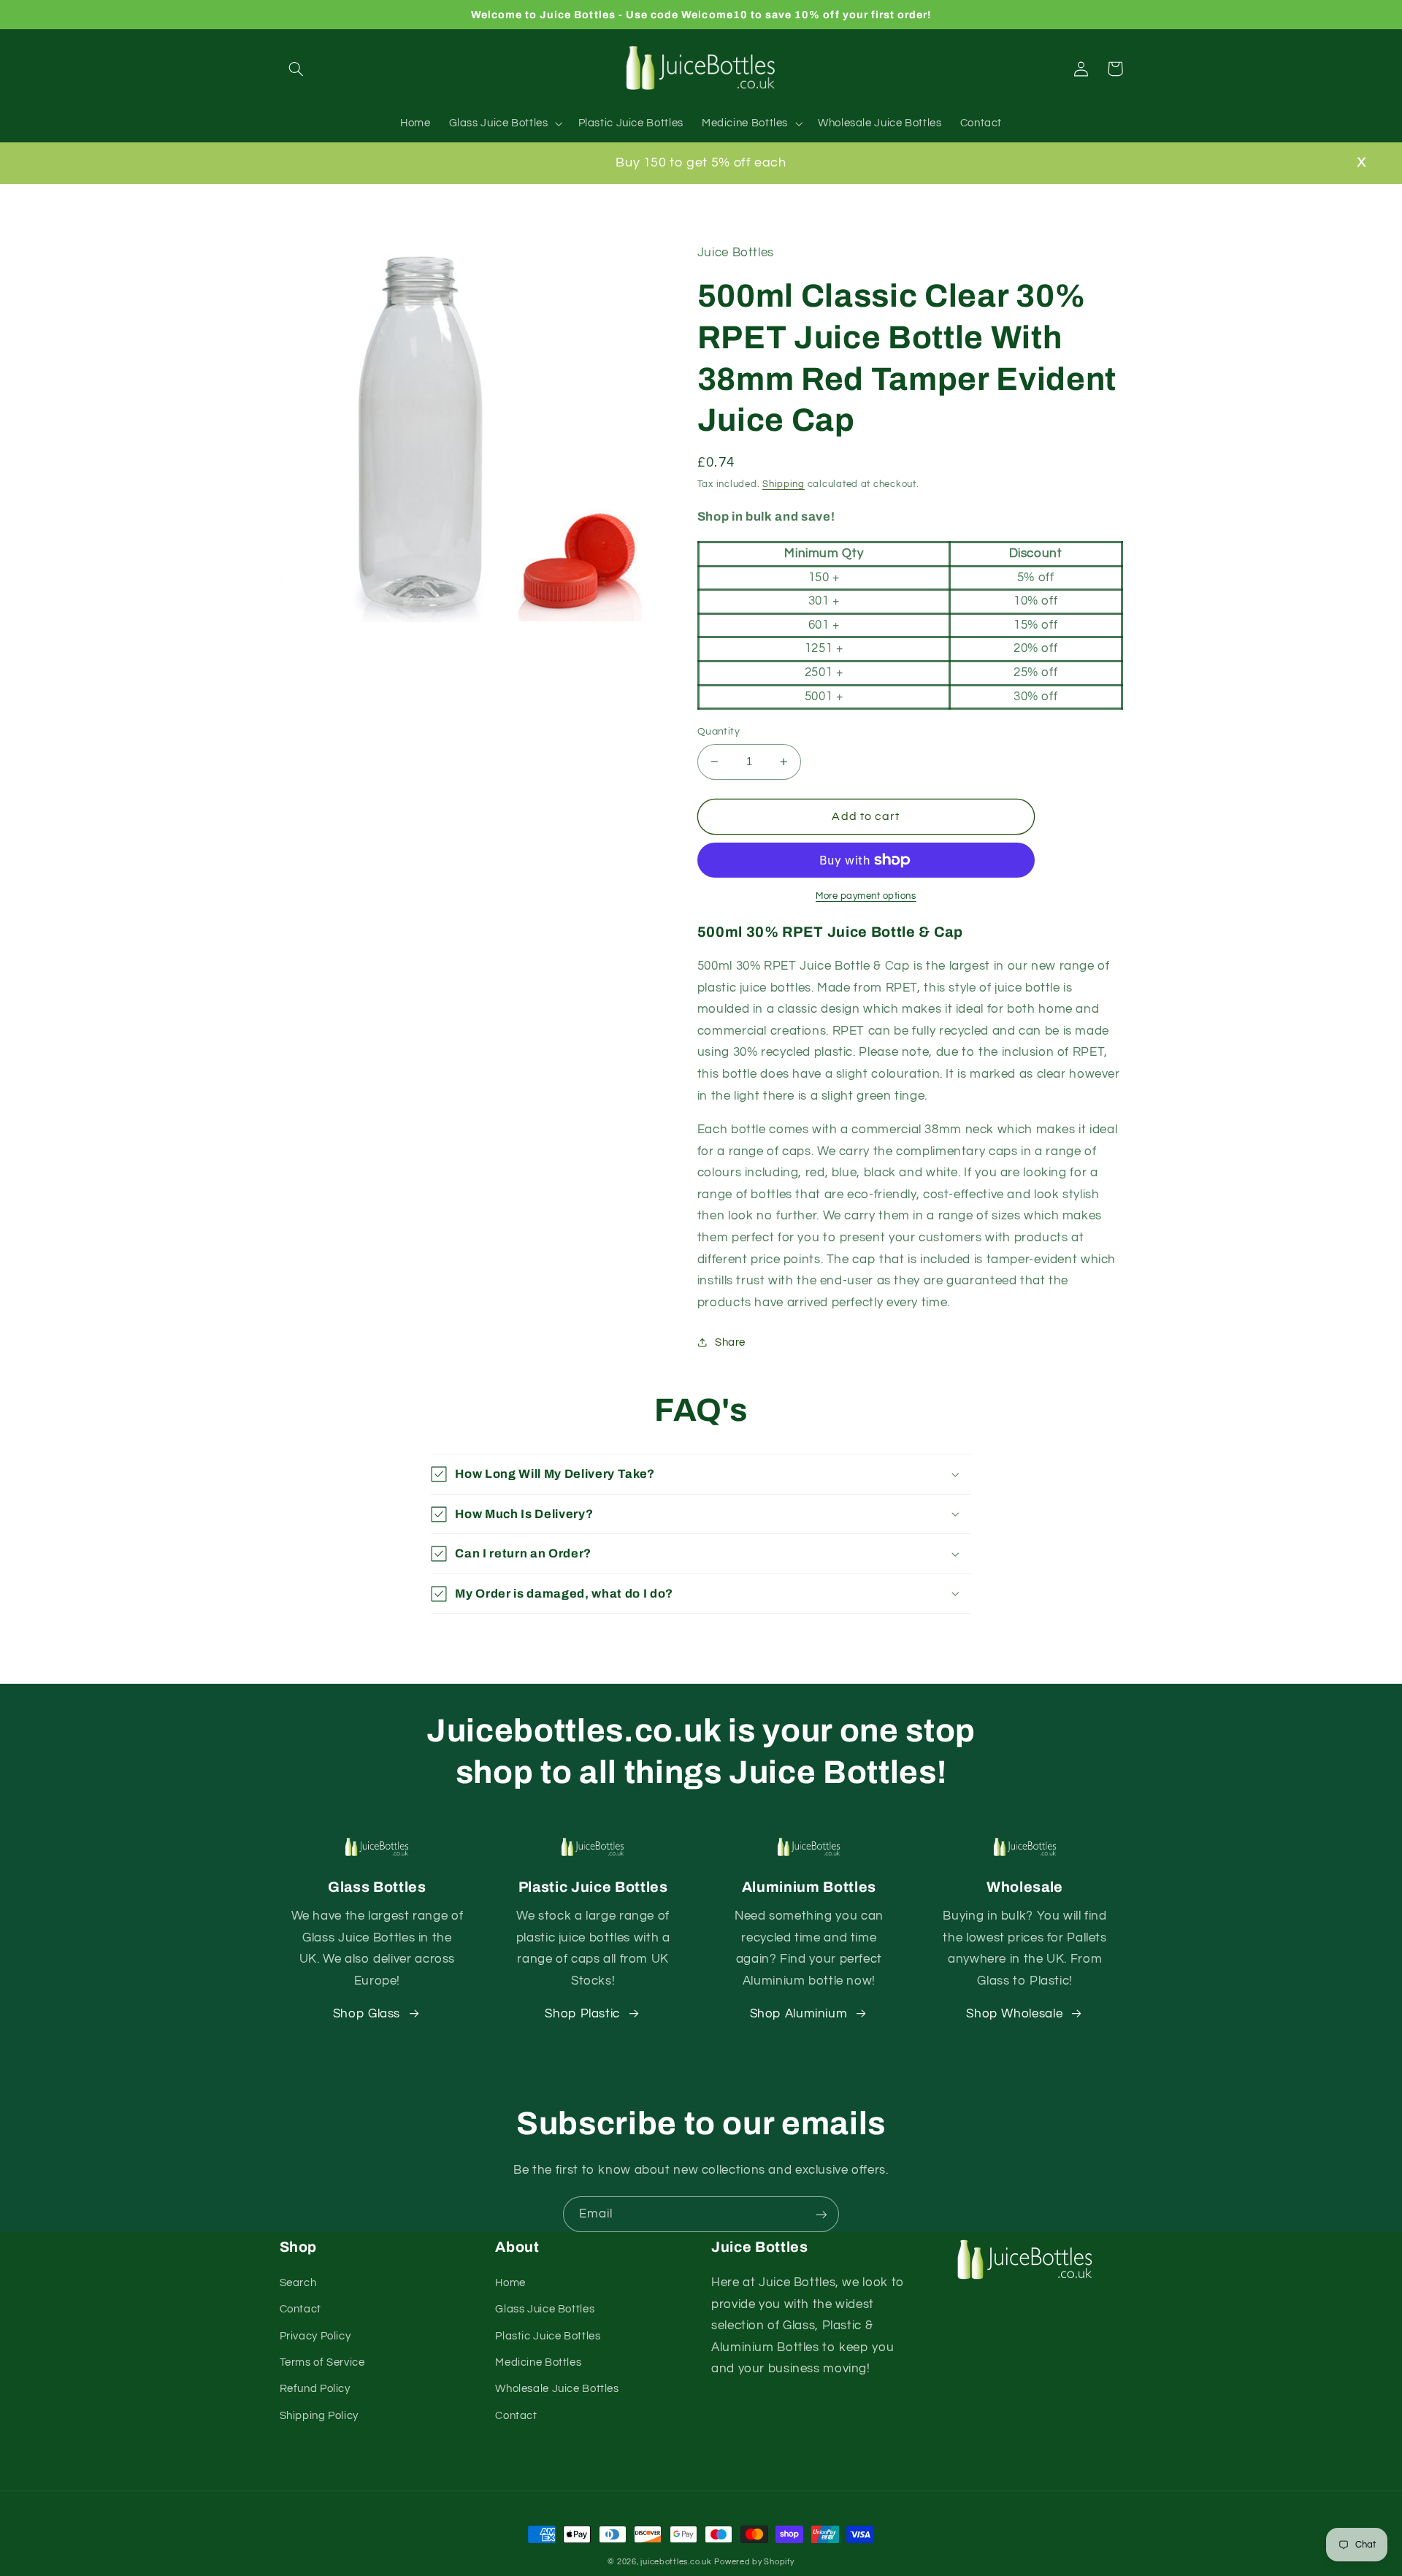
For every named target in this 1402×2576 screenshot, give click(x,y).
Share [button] (730, 1342)
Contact (300, 2309)
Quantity (719, 732)
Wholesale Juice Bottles (557, 2389)
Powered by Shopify (754, 2562)
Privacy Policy (315, 2336)
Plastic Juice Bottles (548, 2336)
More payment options (866, 896)
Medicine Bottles (538, 2362)
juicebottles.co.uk (676, 2562)
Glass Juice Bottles (545, 2309)
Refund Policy (315, 2389)
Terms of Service (322, 2362)
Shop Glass (367, 2014)
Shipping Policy (319, 2416)
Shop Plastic (582, 2014)
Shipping (784, 484)
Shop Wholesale (1014, 2014)
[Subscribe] (821, 2214)
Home (510, 2283)
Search (298, 2283)
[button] (296, 69)
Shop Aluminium (799, 2014)
